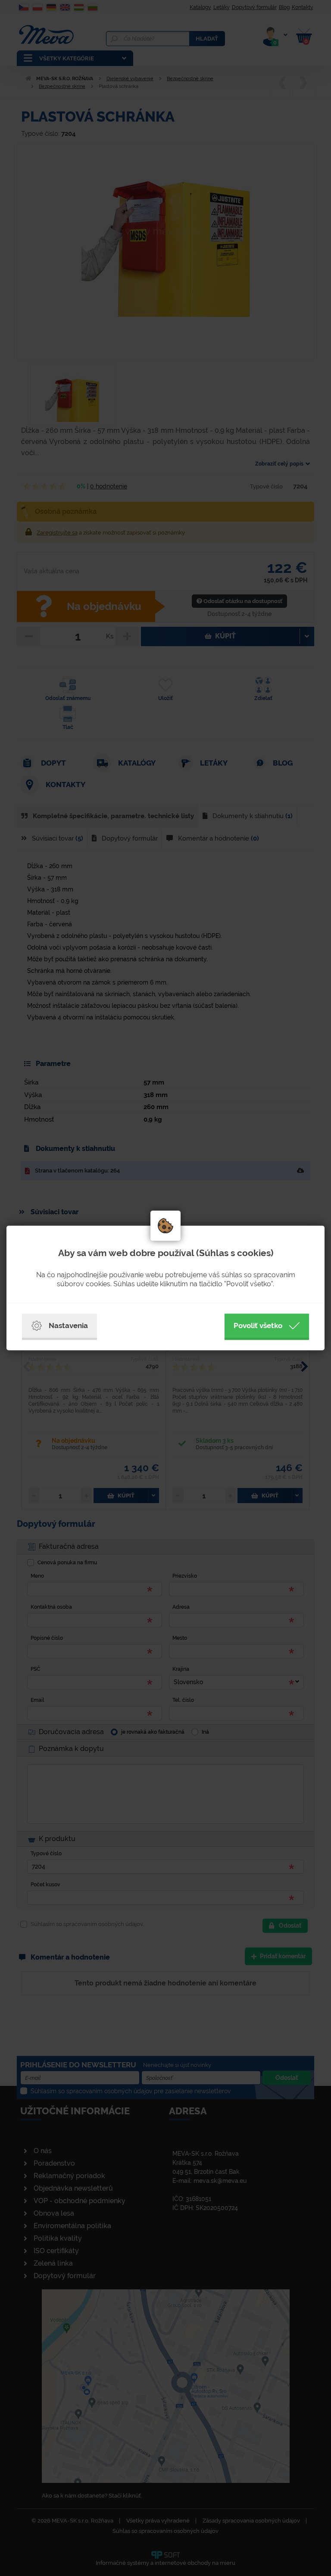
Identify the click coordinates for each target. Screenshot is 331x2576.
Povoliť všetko (258, 1326)
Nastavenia (68, 1326)
